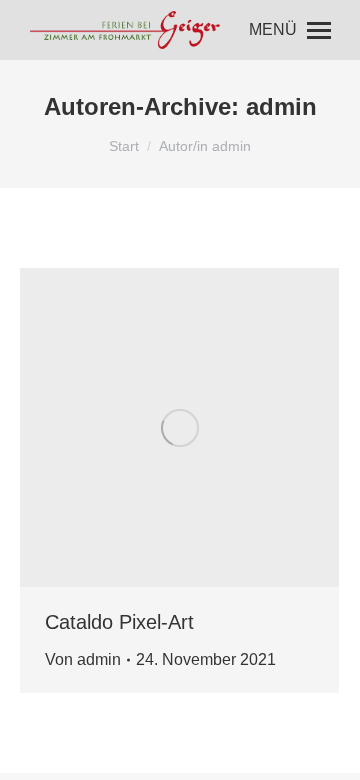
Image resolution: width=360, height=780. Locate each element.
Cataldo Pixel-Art (119, 622)
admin (281, 106)
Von (83, 659)
